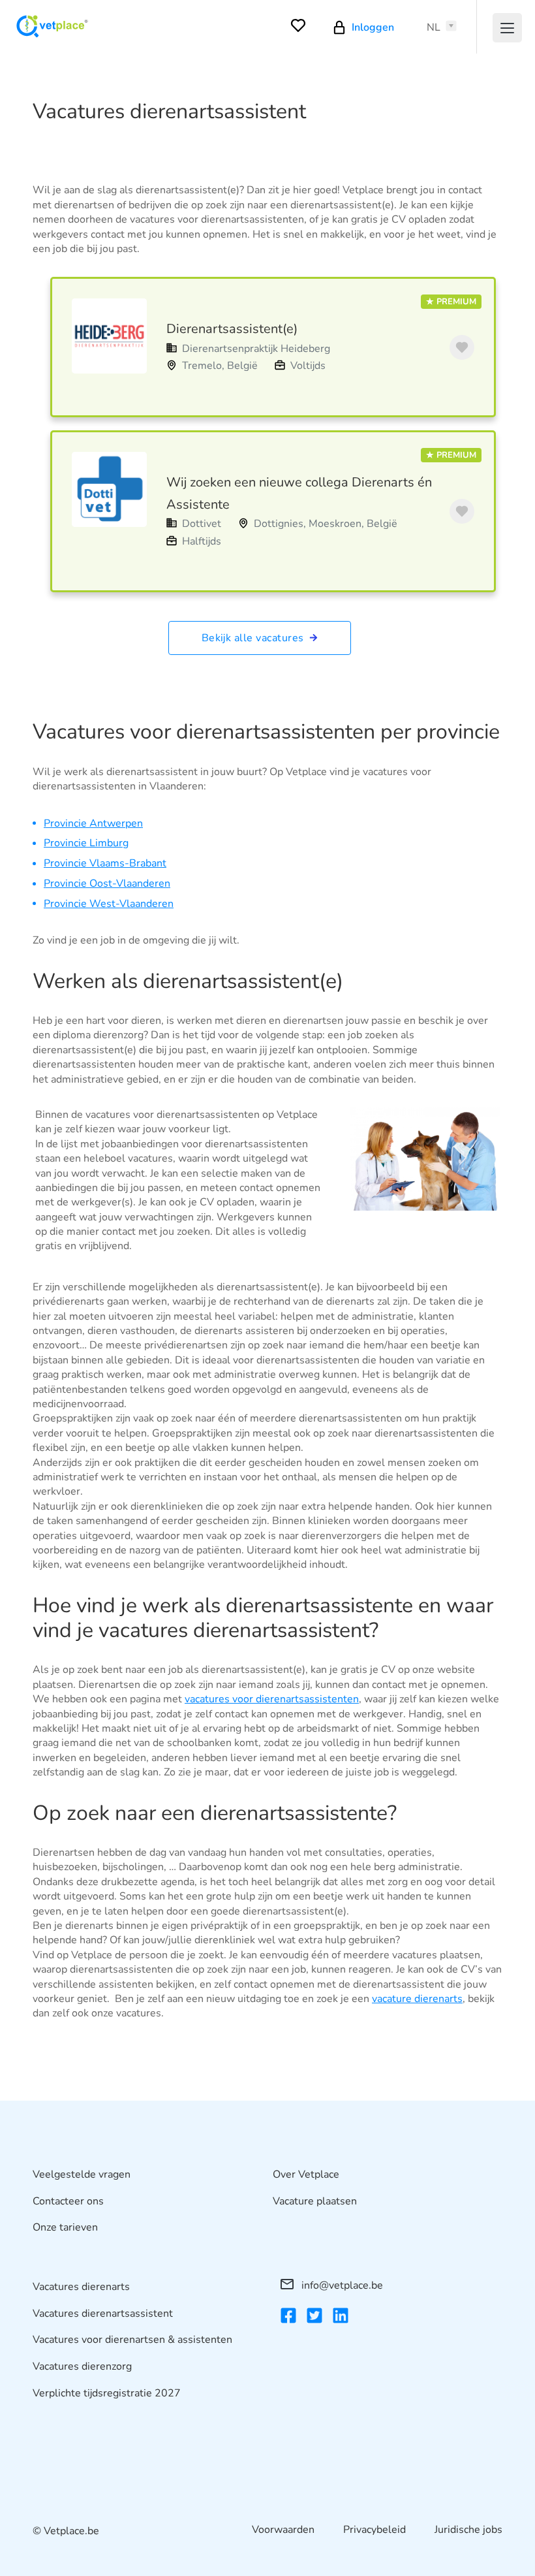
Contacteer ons (68, 2201)
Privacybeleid (374, 2530)
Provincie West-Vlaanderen (109, 904)
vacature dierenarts (417, 1999)
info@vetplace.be (341, 2285)
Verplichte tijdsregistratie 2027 (107, 2393)
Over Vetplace (306, 2174)
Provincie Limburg (86, 843)
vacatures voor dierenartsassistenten (272, 1699)
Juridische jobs (468, 2530)
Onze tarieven (65, 2227)
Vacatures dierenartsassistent (103, 2314)
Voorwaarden (283, 2530)
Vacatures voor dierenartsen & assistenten (132, 2340)
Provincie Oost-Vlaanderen (107, 883)
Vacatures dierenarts (81, 2287)
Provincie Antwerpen (93, 823)
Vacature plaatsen (315, 2201)
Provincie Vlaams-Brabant (105, 863)
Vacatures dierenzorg (82, 2366)
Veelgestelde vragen (82, 2174)
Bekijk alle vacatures (254, 638)
